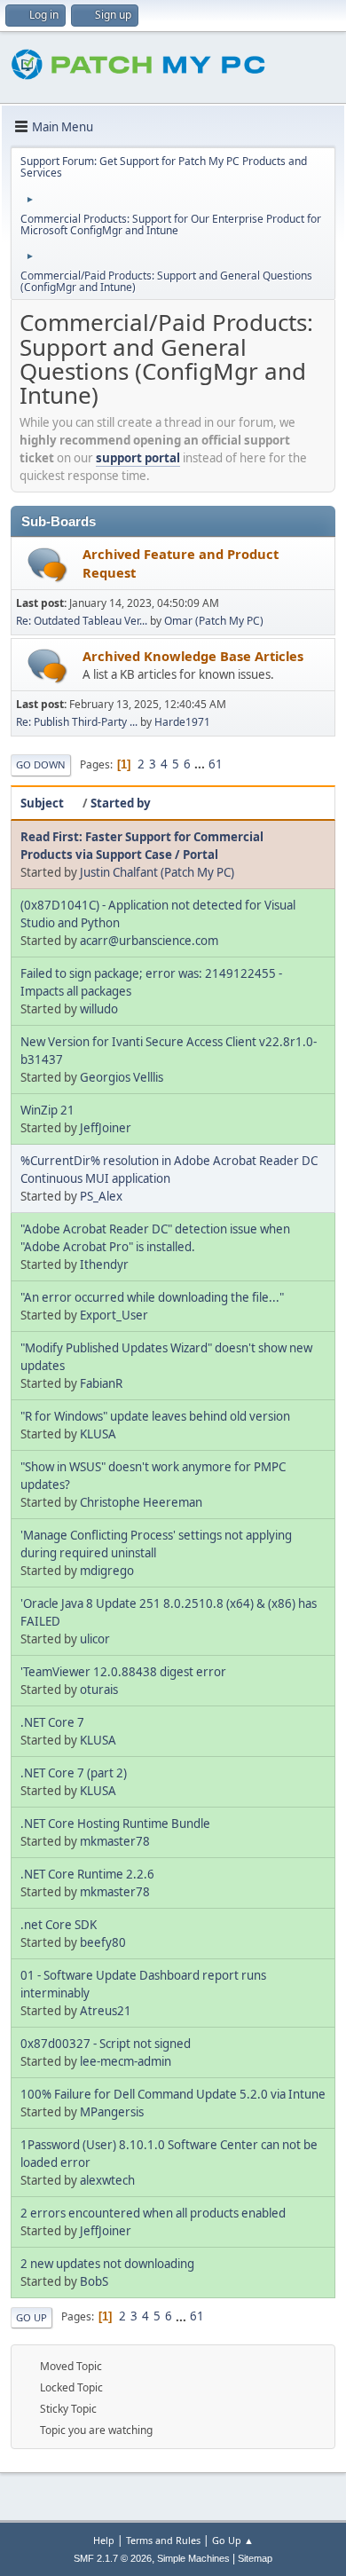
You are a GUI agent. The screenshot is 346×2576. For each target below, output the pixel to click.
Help (104, 2540)
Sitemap (255, 2558)
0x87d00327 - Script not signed (106, 2044)
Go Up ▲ (233, 2540)
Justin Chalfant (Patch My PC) (157, 872)
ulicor (95, 1639)
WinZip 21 (47, 1110)
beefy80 (103, 1942)
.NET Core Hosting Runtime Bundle (115, 1824)
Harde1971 (182, 722)
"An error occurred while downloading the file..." (152, 1297)
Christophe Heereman (141, 1502)
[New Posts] (47, 565)
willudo (99, 1009)
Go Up (31, 2317)
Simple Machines (193, 2558)
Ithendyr (104, 1264)
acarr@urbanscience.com (149, 941)
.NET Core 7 (52, 1722)
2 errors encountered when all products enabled (153, 2213)
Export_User (114, 1315)
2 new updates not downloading (107, 2264)
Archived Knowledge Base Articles (193, 656)
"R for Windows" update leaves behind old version (155, 1416)
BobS (94, 2281)
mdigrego (107, 1571)
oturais (99, 1690)
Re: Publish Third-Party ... (77, 722)
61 (216, 764)
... (201, 764)
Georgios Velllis (122, 1077)
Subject (42, 803)
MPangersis (112, 2112)
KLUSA (98, 1434)
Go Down (41, 764)
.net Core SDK (59, 1925)
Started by (121, 803)
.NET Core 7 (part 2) (74, 1773)
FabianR (101, 1383)
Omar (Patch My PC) (214, 621)
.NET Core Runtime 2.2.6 (87, 1874)
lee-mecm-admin (126, 2061)
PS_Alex (101, 1196)
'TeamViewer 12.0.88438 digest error (123, 1672)
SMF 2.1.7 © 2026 (113, 2558)
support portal (138, 458)
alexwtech (107, 2180)
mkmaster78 (115, 1841)
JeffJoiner (106, 1128)
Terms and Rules (163, 2540)
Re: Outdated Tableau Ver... (82, 621)
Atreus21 (106, 2011)
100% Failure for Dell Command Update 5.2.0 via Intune (173, 2094)
